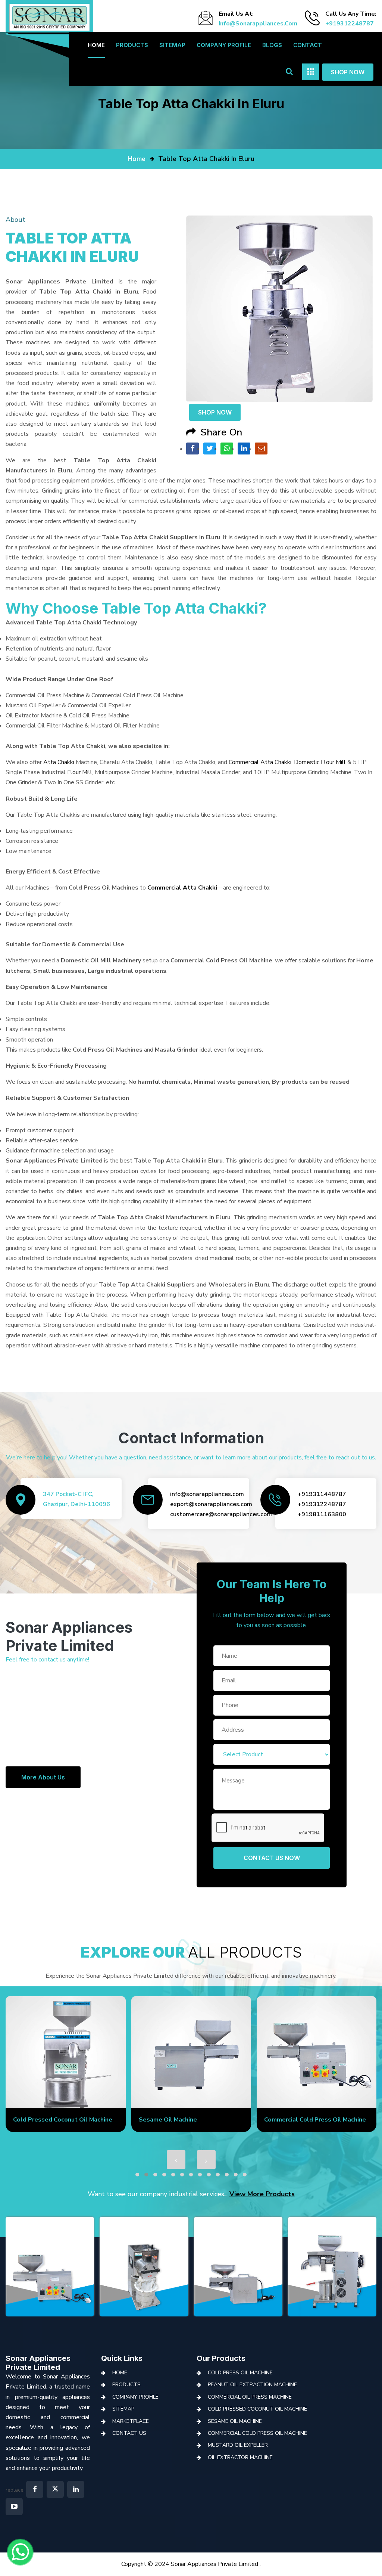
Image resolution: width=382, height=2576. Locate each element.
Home (96, 45)
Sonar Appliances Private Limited (38, 2363)
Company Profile (224, 45)
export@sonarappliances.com (211, 1504)
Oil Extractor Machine (240, 2457)
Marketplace (131, 2421)
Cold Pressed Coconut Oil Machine (63, 2120)
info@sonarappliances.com (258, 24)
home (137, 159)
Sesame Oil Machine (168, 2120)
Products (132, 45)
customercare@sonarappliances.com (221, 1514)
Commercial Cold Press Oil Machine (315, 2120)
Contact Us (129, 2433)
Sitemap (172, 45)
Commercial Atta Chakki (260, 762)
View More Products (262, 2194)
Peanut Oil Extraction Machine (252, 2385)
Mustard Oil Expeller (238, 2445)
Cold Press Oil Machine (240, 2373)
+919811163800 (322, 1514)
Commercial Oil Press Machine (250, 2397)
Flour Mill (80, 772)
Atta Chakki (59, 762)
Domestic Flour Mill (320, 762)
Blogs (272, 45)
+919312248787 (350, 24)
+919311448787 (322, 1494)
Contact (308, 45)
